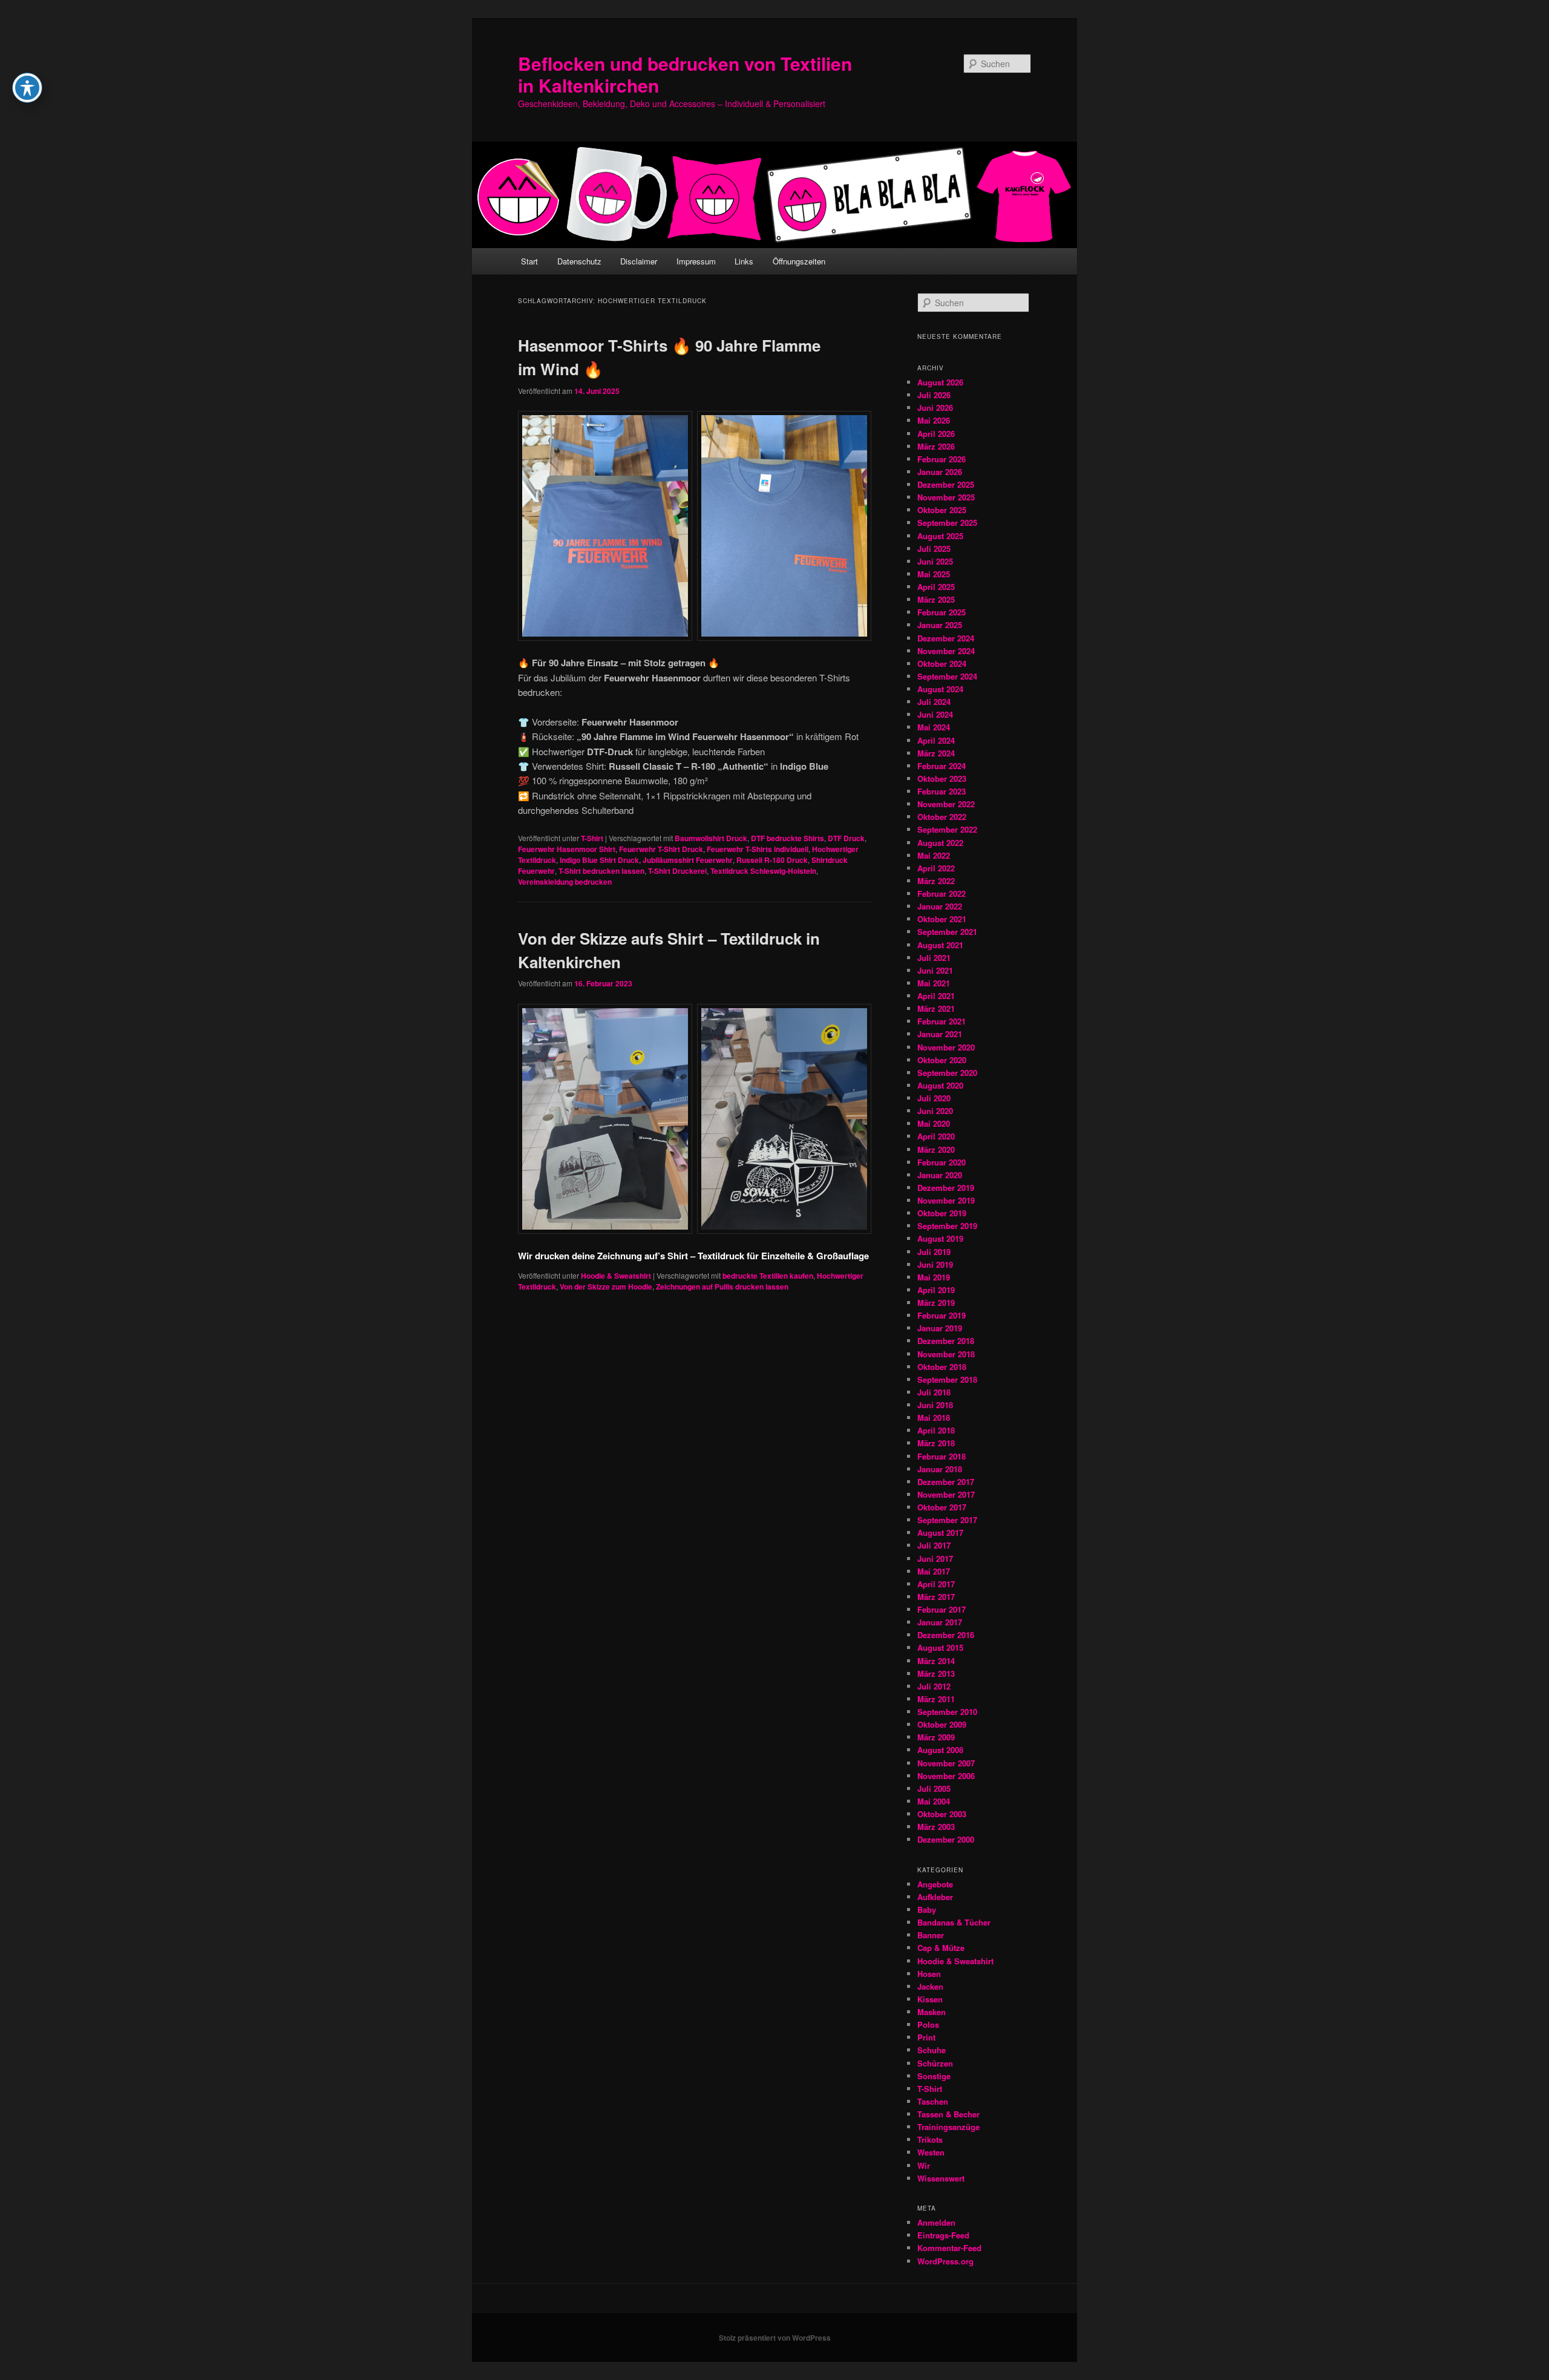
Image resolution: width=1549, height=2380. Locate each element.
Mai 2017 (934, 1571)
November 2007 (946, 1763)
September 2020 (947, 1073)
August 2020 (940, 1085)
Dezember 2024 (946, 638)
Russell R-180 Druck (772, 860)
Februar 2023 (942, 791)
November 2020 (946, 1047)
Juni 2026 (935, 408)
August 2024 (940, 689)
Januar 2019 (940, 1328)
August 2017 (940, 1533)
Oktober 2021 (942, 919)
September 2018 (947, 1379)
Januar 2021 (940, 1034)
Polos (928, 2024)
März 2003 (936, 1827)
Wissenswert (941, 2178)
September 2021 (947, 932)
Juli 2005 (934, 1788)
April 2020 (936, 1136)
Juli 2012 (934, 1686)
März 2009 (936, 1737)
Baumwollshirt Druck (711, 838)
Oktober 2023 (942, 779)
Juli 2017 (934, 1545)
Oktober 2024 (942, 664)
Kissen (930, 1999)
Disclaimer (639, 261)
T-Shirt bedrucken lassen (601, 871)
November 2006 (946, 1776)
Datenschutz (579, 261)
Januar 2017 (940, 1622)
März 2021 (936, 1008)
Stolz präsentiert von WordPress (775, 2338)
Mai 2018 (934, 1418)
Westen (931, 2152)
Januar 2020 (940, 1175)
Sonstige (934, 2076)
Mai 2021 (934, 983)
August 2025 (940, 536)
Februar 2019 (942, 1315)
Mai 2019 (934, 1277)
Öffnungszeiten (799, 261)
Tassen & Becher (948, 2114)
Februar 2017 (942, 1609)
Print (926, 2037)
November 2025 (946, 497)
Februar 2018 (942, 1456)
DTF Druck (846, 838)
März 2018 (936, 1443)
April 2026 (936, 434)
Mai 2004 (934, 1801)
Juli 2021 (934, 958)
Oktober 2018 (942, 1367)
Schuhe (932, 2050)
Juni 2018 (935, 1405)
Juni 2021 (935, 970)
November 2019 (946, 1200)
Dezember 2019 (946, 1188)
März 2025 (936, 599)
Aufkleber (935, 1897)
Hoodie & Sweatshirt (616, 1276)
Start (529, 261)
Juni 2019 (935, 1264)
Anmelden (936, 2222)
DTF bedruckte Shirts (788, 838)
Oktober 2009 (942, 1724)
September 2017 (947, 1520)
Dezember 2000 (946, 1839)
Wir (924, 2165)
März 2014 (936, 1661)
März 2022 (936, 881)
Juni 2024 (935, 714)
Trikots (930, 2139)
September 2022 (947, 829)
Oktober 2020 (942, 1060)
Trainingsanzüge (948, 2127)
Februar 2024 (942, 766)
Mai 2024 (934, 727)
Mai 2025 (934, 574)
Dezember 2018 (946, 1341)
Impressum (696, 261)
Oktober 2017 (942, 1507)
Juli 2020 (934, 1098)
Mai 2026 (934, 420)
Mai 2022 (934, 855)
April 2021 (936, 996)
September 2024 (947, 676)
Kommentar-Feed (949, 2248)
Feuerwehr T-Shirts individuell (758, 849)
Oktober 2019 (942, 1213)
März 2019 (936, 1303)
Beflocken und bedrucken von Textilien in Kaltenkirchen (685, 74)
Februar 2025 (942, 612)
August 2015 (940, 1647)
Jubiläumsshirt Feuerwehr (688, 860)
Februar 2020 (942, 1162)
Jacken (930, 1986)
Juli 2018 (934, 1392)
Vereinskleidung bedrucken (565, 882)
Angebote (935, 1884)
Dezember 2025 (946, 484)
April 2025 (936, 587)
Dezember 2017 (946, 1482)
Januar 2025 (940, 625)
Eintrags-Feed (943, 2235)
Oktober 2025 (942, 510)
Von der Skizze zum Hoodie (606, 1287)
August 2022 (940, 843)
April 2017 (936, 1584)
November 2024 (946, 651)
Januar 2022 (940, 906)
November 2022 (946, 804)
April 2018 (936, 1430)
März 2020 (936, 1149)
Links (744, 261)
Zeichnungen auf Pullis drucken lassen (722, 1287)
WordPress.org (945, 2261)
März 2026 (936, 446)
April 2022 (936, 868)
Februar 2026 (942, 459)
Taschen (933, 2101)
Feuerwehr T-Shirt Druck (661, 849)
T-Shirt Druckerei (677, 871)
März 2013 (936, 1674)
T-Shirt (592, 838)
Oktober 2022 (942, 817)
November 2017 (946, 1494)
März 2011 (936, 1699)
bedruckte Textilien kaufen (768, 1276)
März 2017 (936, 1597)
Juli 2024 (934, 702)
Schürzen (935, 2063)
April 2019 (936, 1290)
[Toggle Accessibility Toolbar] (27, 88)
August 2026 (940, 382)
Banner (931, 1935)
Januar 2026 (940, 472)
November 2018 (946, 1354)
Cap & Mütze (941, 1948)
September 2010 (947, 1712)
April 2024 (936, 740)
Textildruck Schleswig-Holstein (763, 871)
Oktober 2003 (942, 1814)
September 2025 (947, 523)
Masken (932, 2012)
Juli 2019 (934, 1252)
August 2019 (940, 1238)
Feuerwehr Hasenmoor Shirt (567, 849)
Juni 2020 (935, 1111)
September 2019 (947, 1226)
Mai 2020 (934, 1123)
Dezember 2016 (946, 1635)
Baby (927, 1910)
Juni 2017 (935, 1559)
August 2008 (940, 1750)
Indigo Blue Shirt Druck (599, 860)
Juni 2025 (935, 561)
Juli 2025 (934, 549)
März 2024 (936, 753)
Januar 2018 (940, 1469)
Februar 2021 (942, 1021)
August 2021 (940, 945)
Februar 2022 (942, 893)
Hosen (929, 1974)
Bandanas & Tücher (954, 1922)
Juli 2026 (934, 395)
